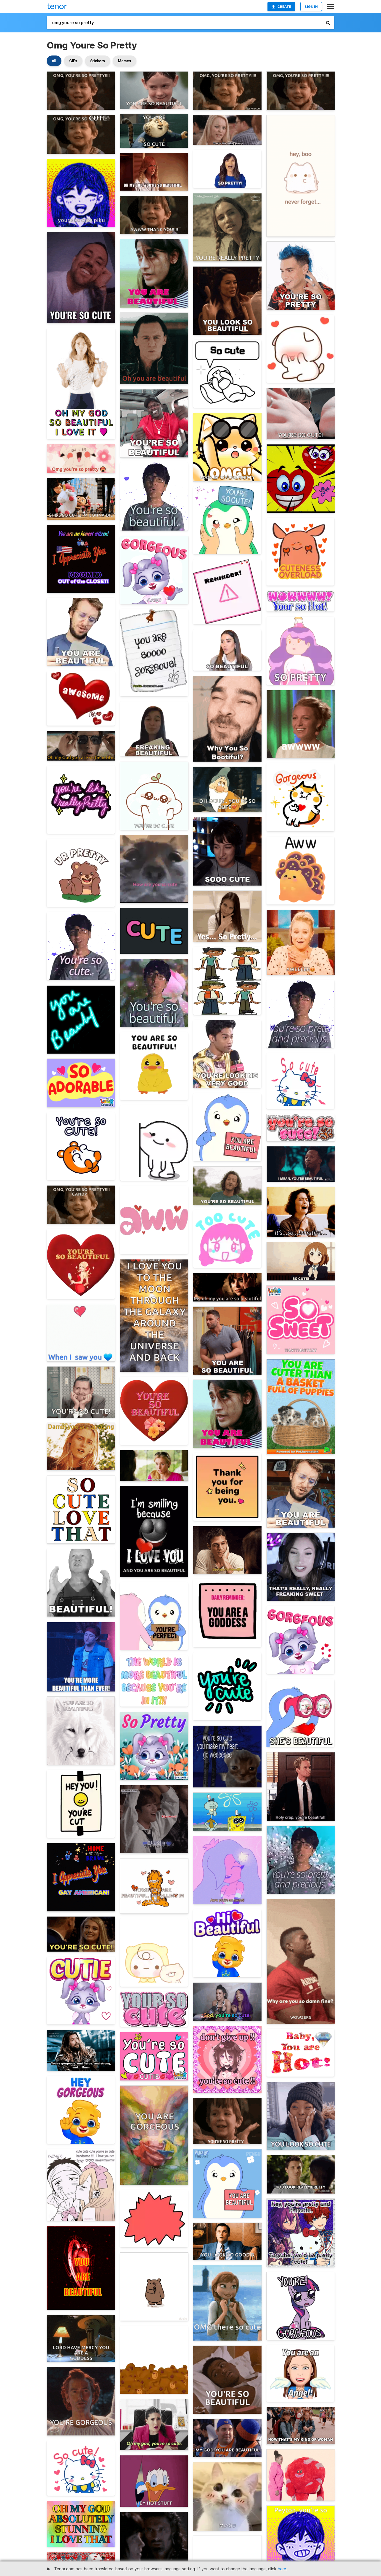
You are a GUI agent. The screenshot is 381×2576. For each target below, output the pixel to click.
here (282, 2569)
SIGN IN (311, 6)
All (54, 61)
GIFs (73, 61)
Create (284, 6)
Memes (125, 61)
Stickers (98, 61)
